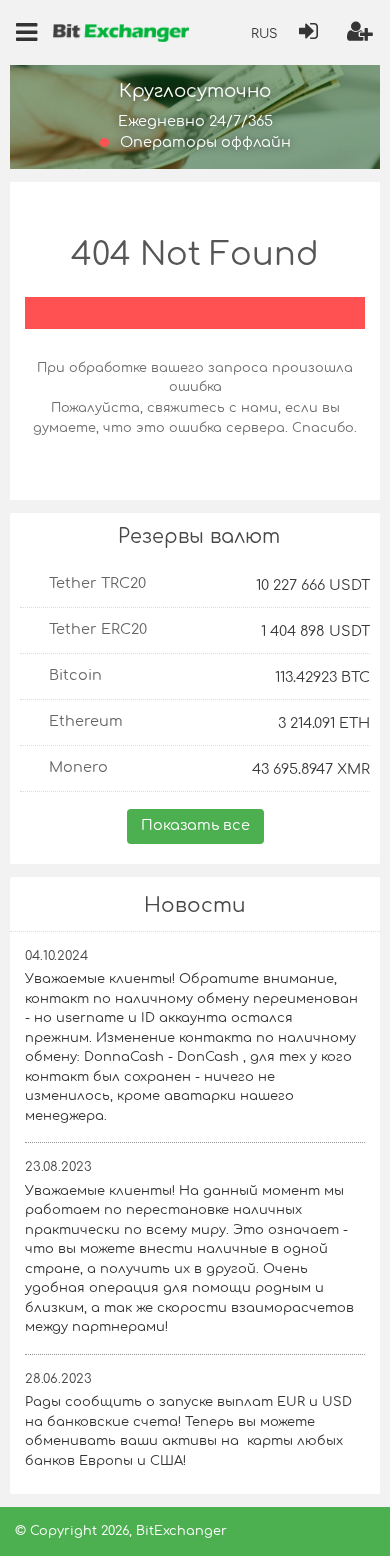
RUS (264, 34)
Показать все (195, 825)
